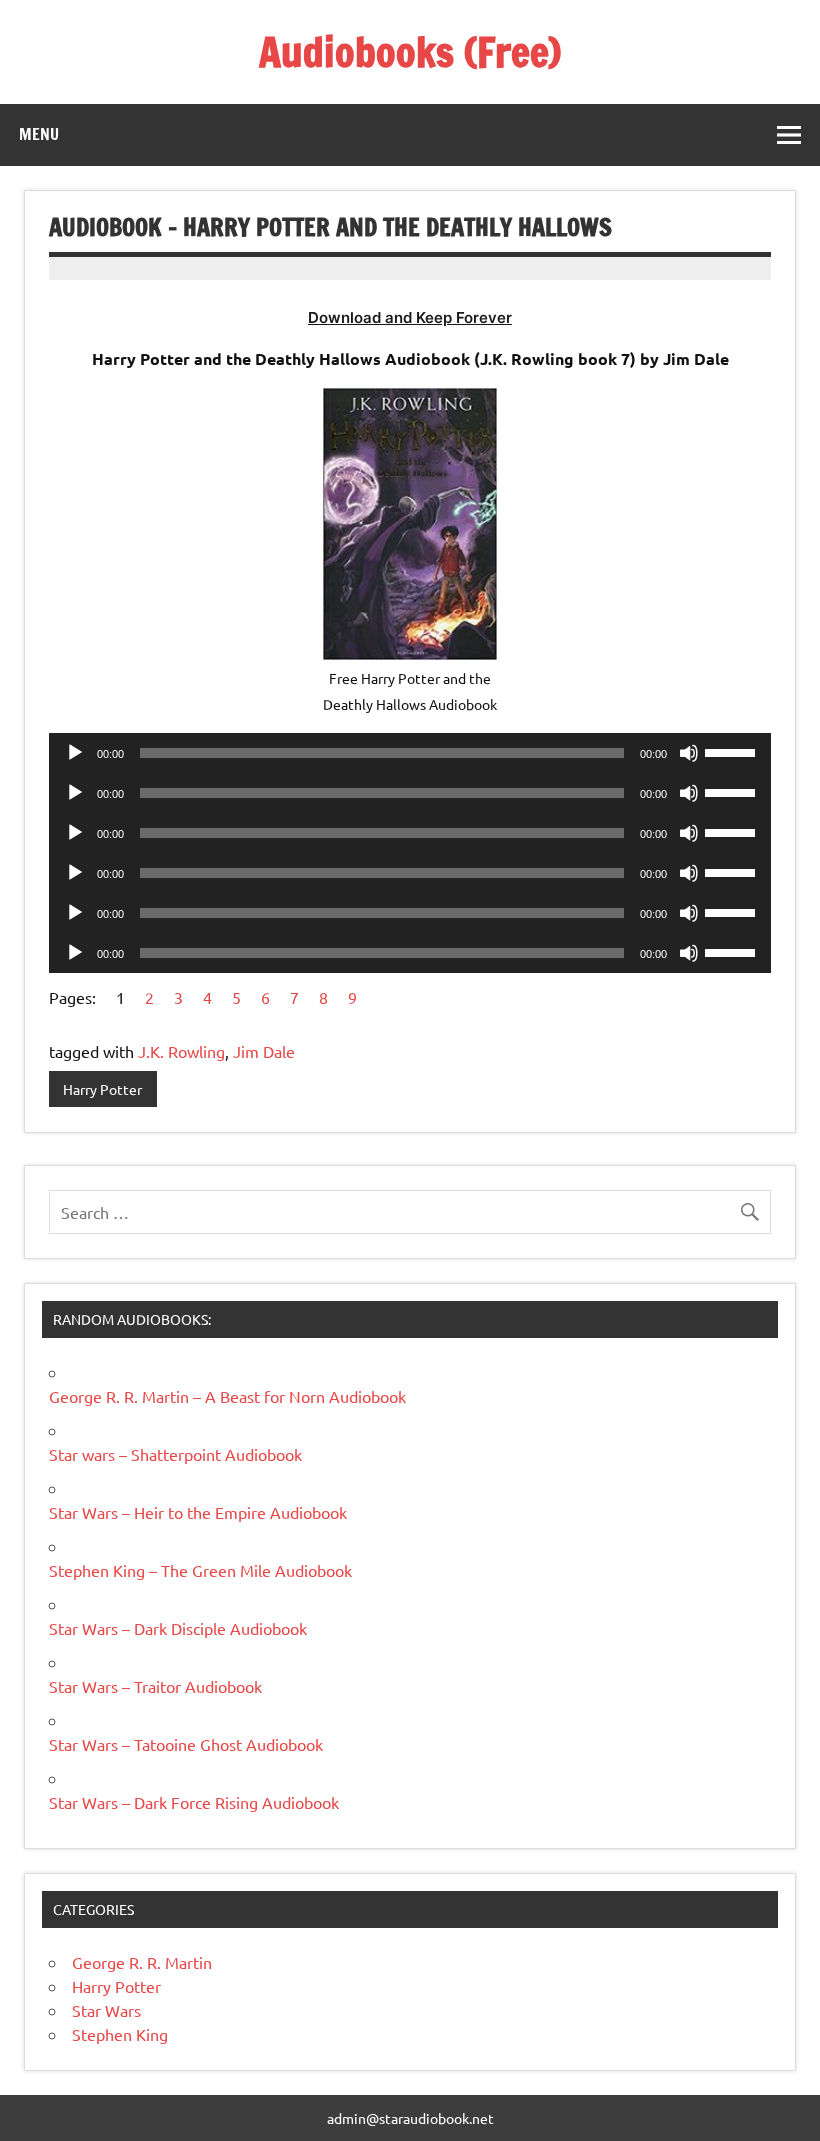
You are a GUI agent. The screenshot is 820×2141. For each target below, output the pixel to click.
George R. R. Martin (142, 1962)
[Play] (75, 753)
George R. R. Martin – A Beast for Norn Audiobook (227, 1396)
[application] (410, 753)
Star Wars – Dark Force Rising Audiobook (194, 1802)
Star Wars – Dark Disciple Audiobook (178, 1628)
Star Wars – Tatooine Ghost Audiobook (186, 1744)
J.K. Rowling (181, 1051)
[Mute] (689, 753)
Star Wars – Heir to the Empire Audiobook (198, 1512)
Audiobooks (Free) (410, 51)
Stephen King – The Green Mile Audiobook (200, 1570)
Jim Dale (264, 1051)
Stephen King (120, 2034)
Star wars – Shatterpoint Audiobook (175, 1454)
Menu (39, 134)
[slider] (733, 751)
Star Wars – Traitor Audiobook (155, 1686)
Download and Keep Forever (410, 317)
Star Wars (106, 2010)
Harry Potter (102, 1089)
